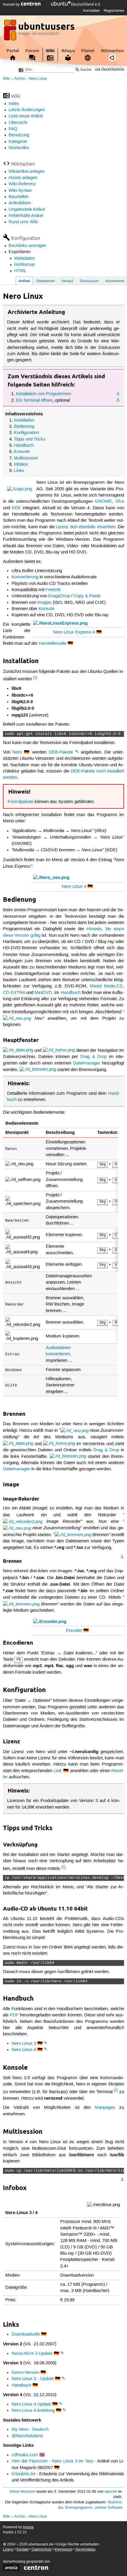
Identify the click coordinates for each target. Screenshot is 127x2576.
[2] (63, 1867)
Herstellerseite (53, 644)
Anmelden (91, 11)
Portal (13, 51)
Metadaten (24, 258)
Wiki (50, 51)
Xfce (120, 502)
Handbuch (24, 446)
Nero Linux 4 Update (31, 2404)
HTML (20, 271)
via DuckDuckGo (110, 70)
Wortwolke (19, 148)
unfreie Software (109, 2508)
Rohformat (24, 265)
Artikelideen (20, 203)
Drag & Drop (93, 1057)
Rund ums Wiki (23, 222)
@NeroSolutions (27, 2436)
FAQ (13, 129)
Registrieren (114, 11)
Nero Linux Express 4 (74, 632)
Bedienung (24, 427)
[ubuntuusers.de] (40, 32)
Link (58, 1771)
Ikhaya (68, 51)
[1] (35, 677)
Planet (88, 51)
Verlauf (67, 281)
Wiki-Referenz (22, 184)
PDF (14, 2015)
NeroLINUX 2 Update (32, 2354)
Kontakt (23, 2549)
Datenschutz (42, 2549)
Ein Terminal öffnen (34, 400)
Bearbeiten (46, 281)
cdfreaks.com (25, 2455)
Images (44, 603)
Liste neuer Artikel (26, 116)
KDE (16, 508)
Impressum (63, 2549)
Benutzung (19, 135)
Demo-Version (25, 2373)
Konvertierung (25, 577)
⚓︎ (118, 394)
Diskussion (89, 281)
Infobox (21, 465)
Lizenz (8, 2549)
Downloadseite (26, 2334)
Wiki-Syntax (20, 191)
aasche (111, 2492)
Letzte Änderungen (27, 110)
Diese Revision (22, 2492)
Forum (32, 51)
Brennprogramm (79, 2508)
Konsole (22, 452)
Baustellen (19, 197)
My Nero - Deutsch (30, 2430)
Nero (17, 752)
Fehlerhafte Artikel (26, 216)
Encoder (74, 1631)
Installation (24, 420)
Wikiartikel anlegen (27, 172)
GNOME (103, 502)
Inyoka (28, 2527)
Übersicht (18, 123)
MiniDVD (43, 993)
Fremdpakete (21, 802)
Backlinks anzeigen (27, 246)
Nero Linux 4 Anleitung (33, 2411)
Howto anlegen (23, 178)
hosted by (12, 4)
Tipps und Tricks (30, 439)
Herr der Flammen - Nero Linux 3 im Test (52, 2461)
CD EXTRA (14, 993)
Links (19, 471)
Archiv (20, 79)
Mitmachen (112, 51)
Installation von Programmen (44, 394)
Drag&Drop (59, 596)
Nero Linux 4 (74, 887)
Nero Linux (38, 79)
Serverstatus (85, 2549)
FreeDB (53, 590)
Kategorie (18, 142)
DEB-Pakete (61, 752)
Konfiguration (26, 433)
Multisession (26, 458)
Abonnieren (115, 281)
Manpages (105, 2108)
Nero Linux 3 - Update (33, 2379)
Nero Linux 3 (24, 2044)
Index (14, 104)
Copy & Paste (87, 596)
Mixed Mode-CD (106, 986)
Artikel (24, 281)
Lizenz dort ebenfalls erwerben (86, 527)
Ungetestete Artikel (27, 210)
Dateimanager (87, 1063)
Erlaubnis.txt (23, 2474)
